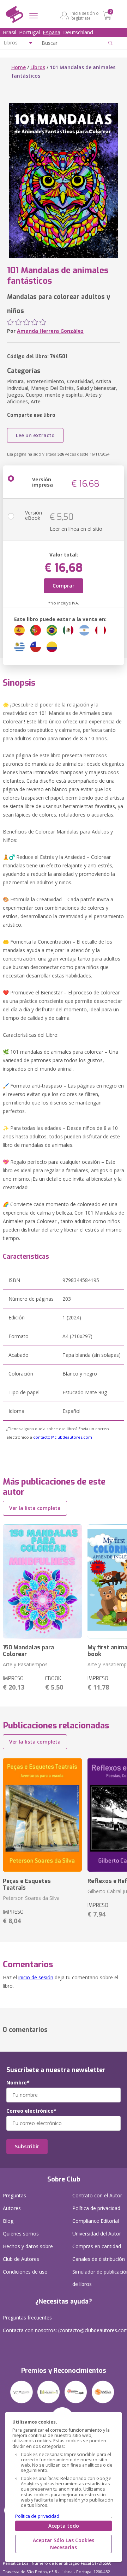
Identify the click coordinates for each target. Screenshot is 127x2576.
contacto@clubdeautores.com (63, 1437)
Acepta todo (64, 2526)
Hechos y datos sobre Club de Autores (28, 2253)
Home (19, 67)
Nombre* (18, 2083)
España (52, 32)
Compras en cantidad (97, 2246)
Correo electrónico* (31, 2111)
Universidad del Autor (97, 2234)
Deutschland (78, 32)
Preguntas (14, 2195)
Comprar (64, 586)
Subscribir (27, 2146)
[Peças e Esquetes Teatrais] (42, 1815)
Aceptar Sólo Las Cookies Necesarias (64, 2544)
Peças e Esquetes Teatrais (27, 1884)
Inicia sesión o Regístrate (85, 16)
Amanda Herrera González (50, 331)
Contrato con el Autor (97, 2195)
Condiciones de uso (25, 2272)
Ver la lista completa (35, 1508)
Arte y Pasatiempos (25, 1664)
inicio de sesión (36, 1977)
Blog (8, 2221)
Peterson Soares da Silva (31, 1898)
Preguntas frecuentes (27, 2318)
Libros (38, 67)
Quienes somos (21, 2234)
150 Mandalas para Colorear (28, 1651)
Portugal (29, 32)
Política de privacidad (37, 2516)
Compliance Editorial (96, 2221)
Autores (12, 2208)
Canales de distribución (99, 2259)
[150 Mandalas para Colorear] (42, 1581)
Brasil (10, 32)
